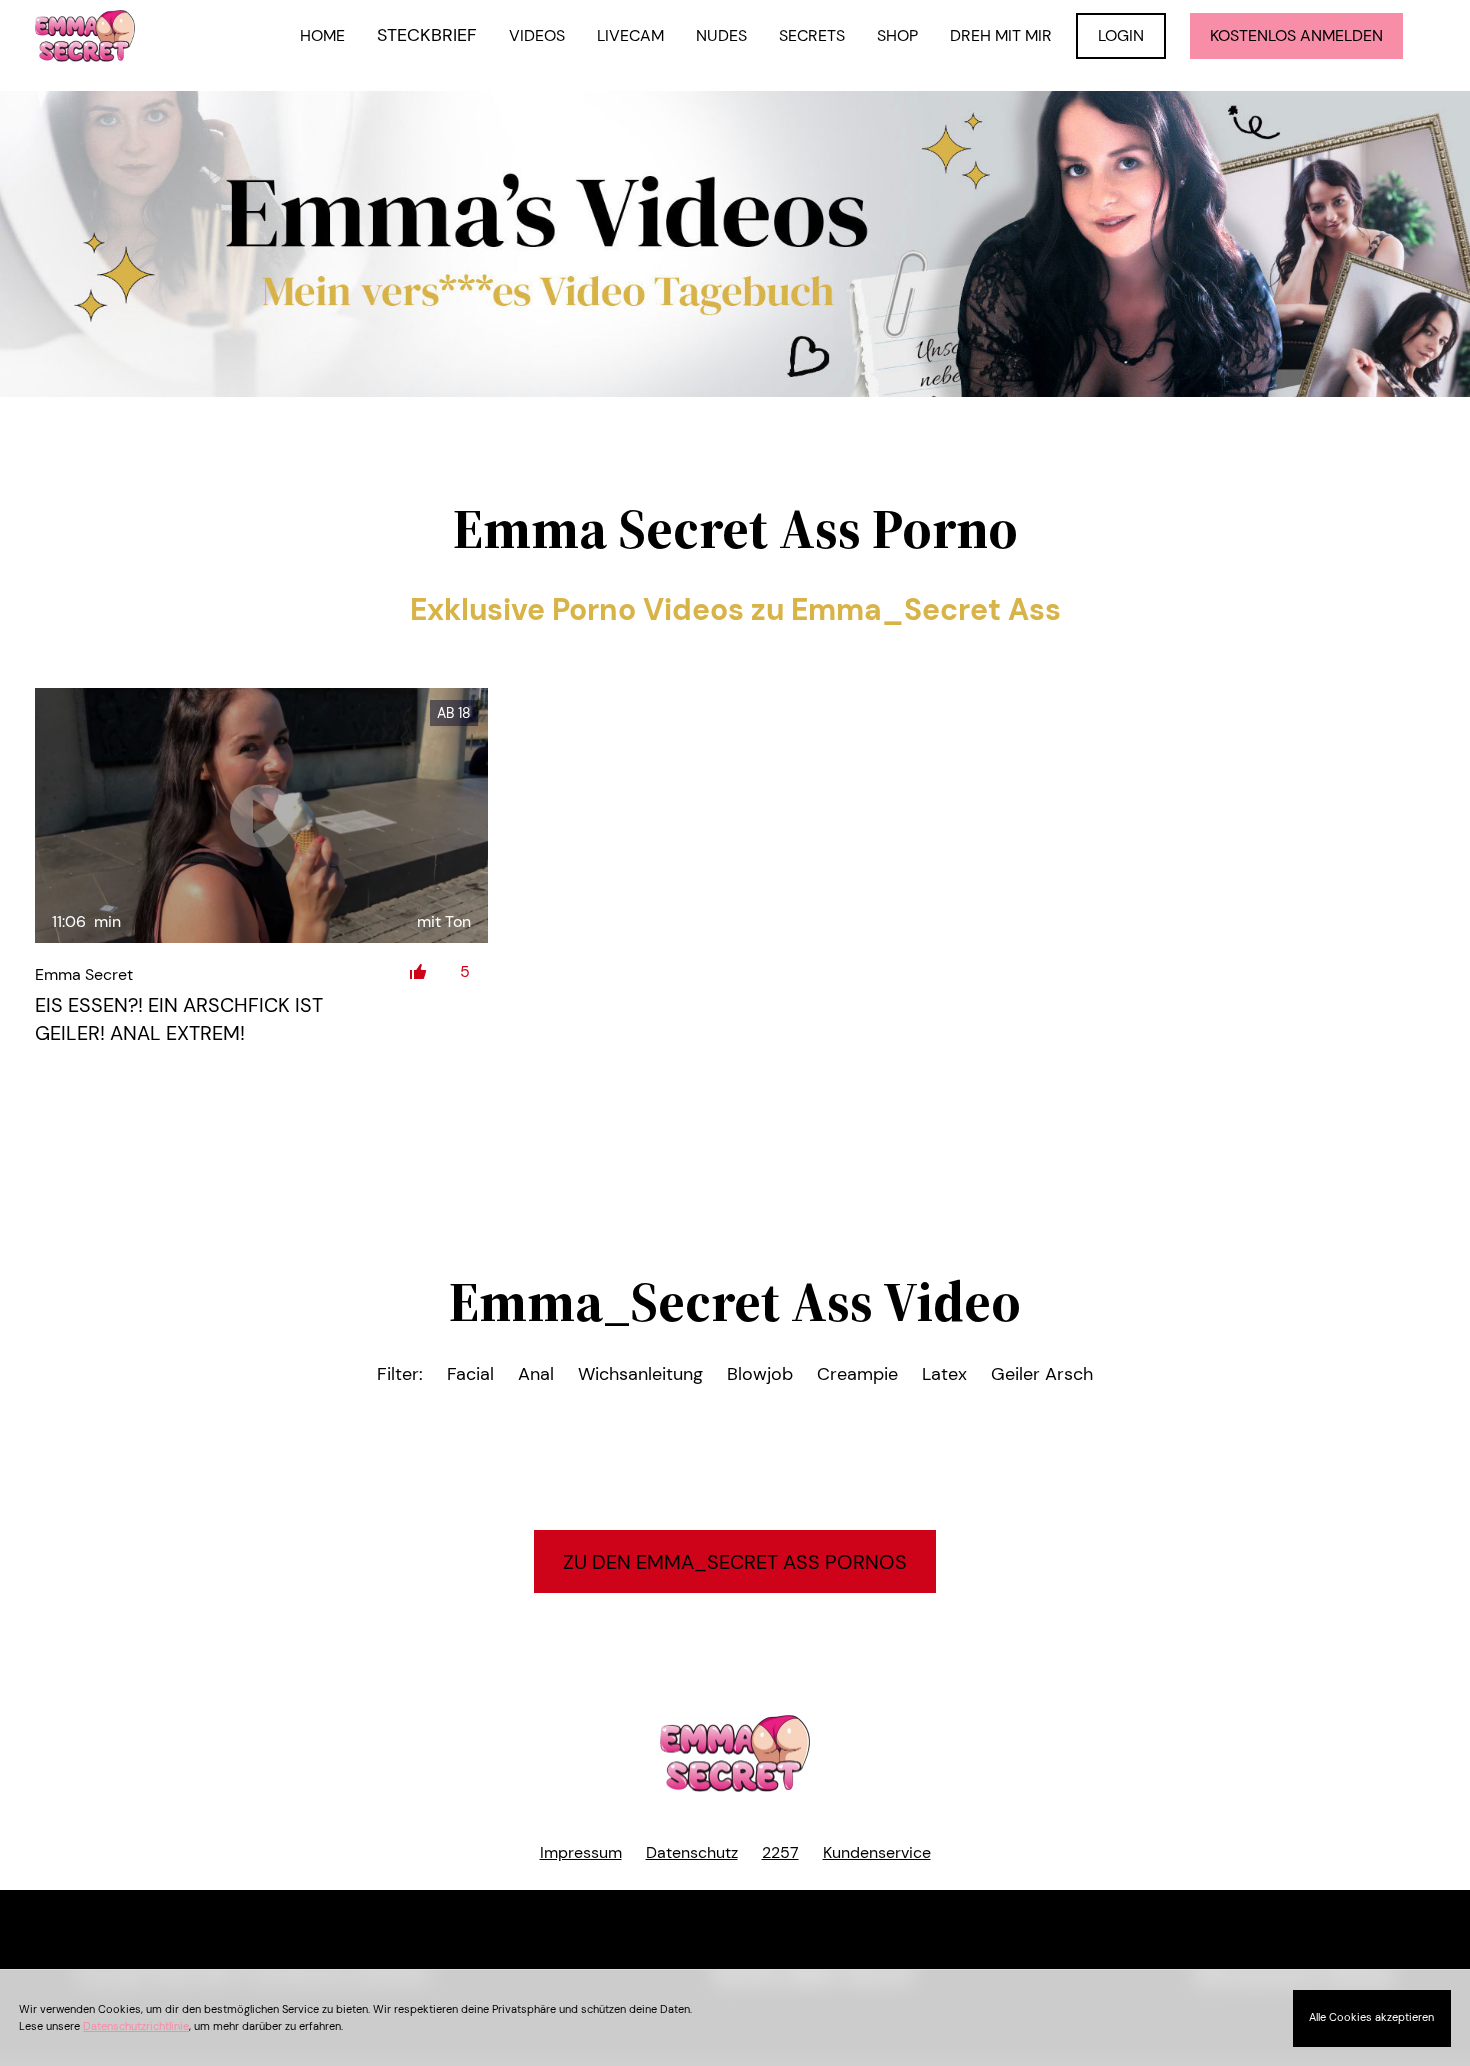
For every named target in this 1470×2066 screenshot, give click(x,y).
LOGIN (1121, 35)
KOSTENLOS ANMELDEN (1296, 35)
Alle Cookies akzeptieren (1371, 2017)
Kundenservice (877, 1852)
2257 (780, 1852)
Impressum (581, 1852)
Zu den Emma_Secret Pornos (735, 1562)
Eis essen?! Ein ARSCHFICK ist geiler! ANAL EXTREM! (179, 1019)
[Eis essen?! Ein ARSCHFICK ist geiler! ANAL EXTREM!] (261, 815)
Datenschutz (692, 1852)
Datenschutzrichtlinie (136, 2026)
